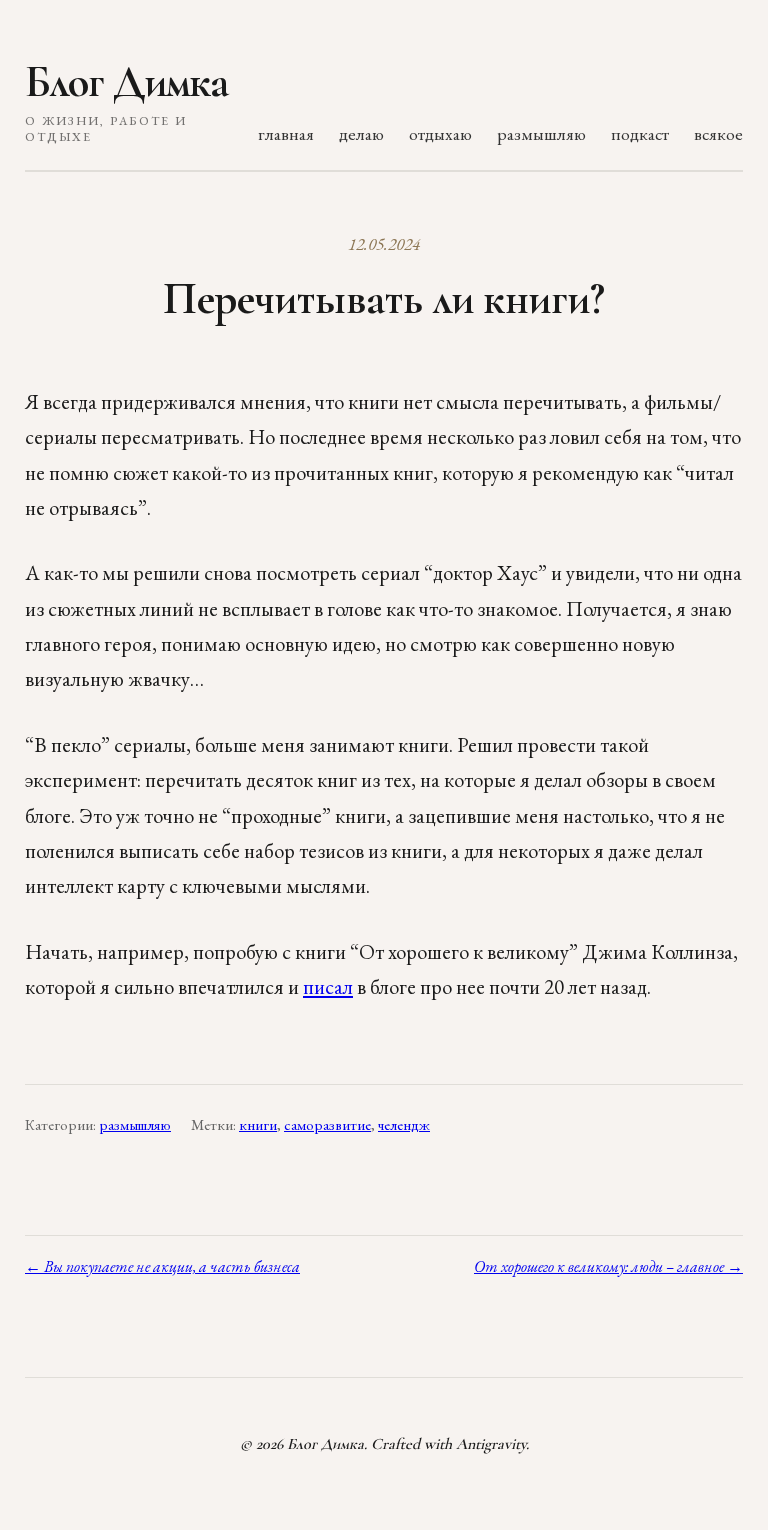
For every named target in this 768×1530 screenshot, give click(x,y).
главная (286, 133)
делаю (361, 133)
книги (258, 1125)
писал (328, 986)
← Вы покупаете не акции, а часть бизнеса (162, 1266)
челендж (404, 1125)
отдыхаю (440, 133)
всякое (718, 133)
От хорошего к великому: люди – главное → (608, 1266)
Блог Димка (126, 82)
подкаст (640, 133)
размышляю (541, 133)
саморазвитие (327, 1125)
